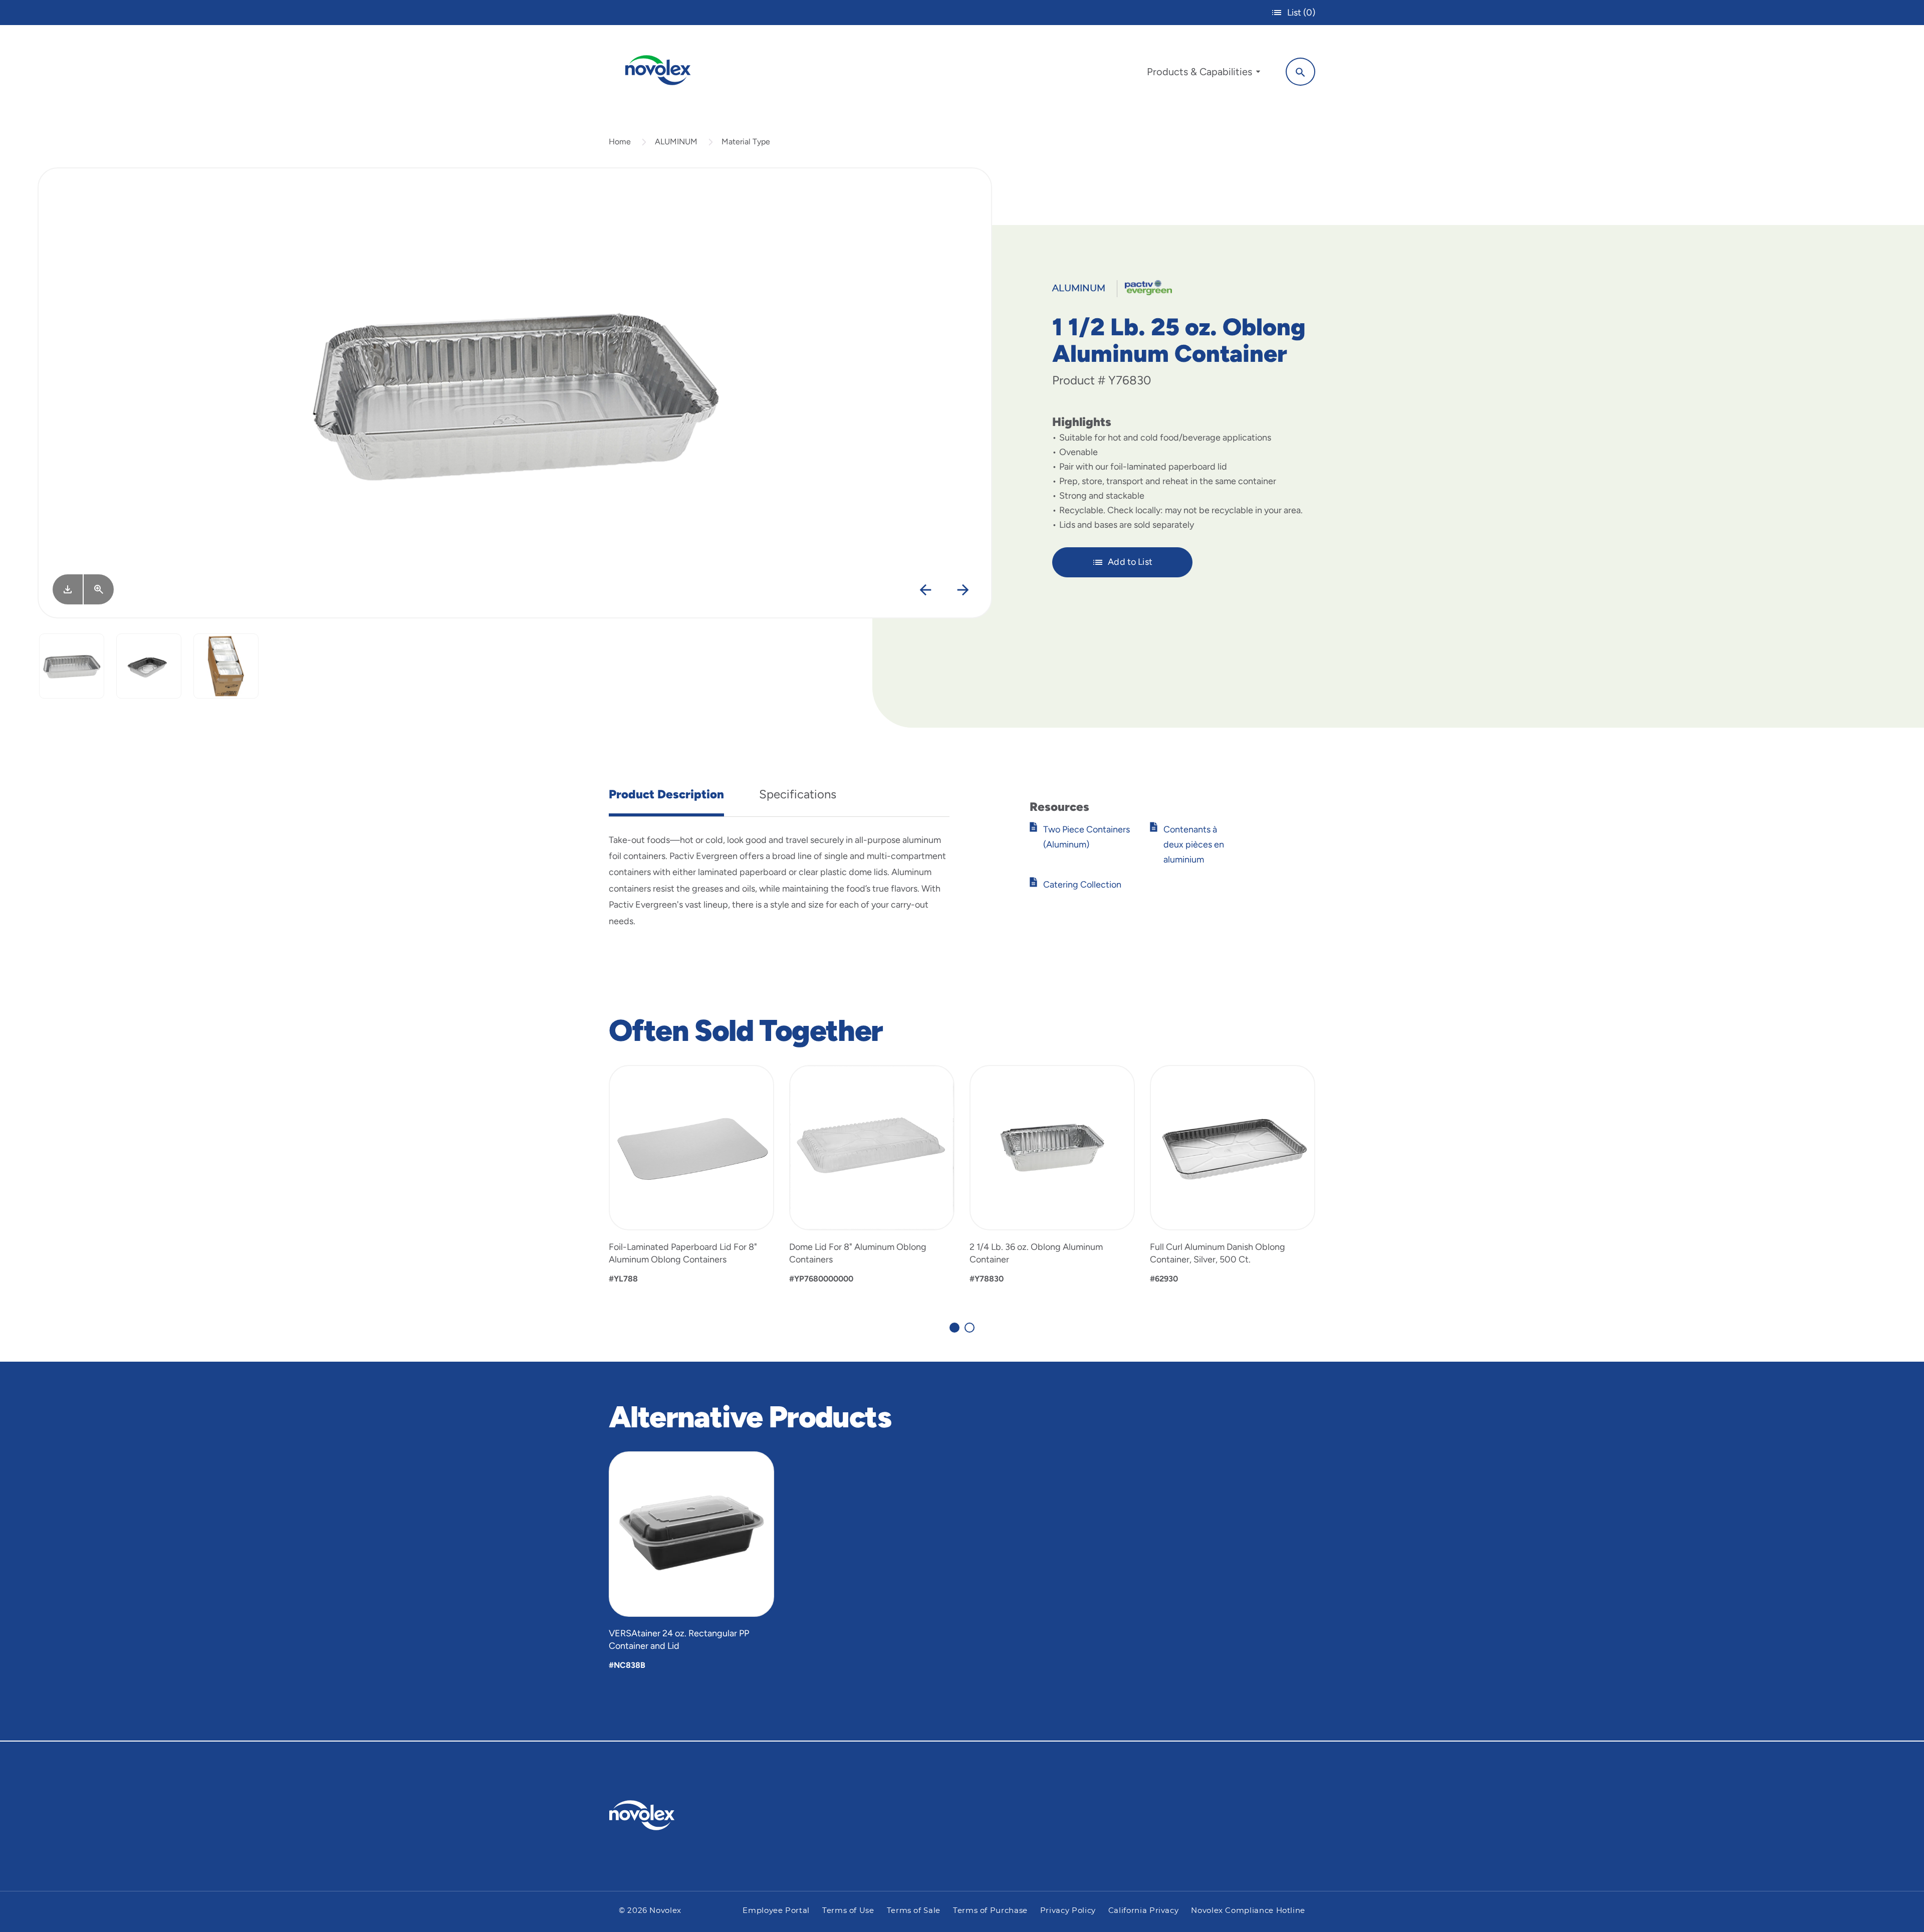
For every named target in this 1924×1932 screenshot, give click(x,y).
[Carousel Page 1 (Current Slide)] (954, 1328)
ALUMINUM (676, 142)
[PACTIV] (1145, 287)
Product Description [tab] (666, 794)
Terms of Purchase (990, 1911)
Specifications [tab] (798, 794)
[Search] (1300, 72)
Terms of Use (848, 1911)
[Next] (963, 590)
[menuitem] (1204, 74)
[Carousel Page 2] (970, 1328)
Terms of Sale (914, 1911)
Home (620, 142)
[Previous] (926, 590)
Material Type (746, 142)
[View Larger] (99, 589)
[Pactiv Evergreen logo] (662, 1815)
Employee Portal (776, 1911)
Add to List (1130, 562)
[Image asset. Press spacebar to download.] (68, 589)
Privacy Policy (1068, 1911)
